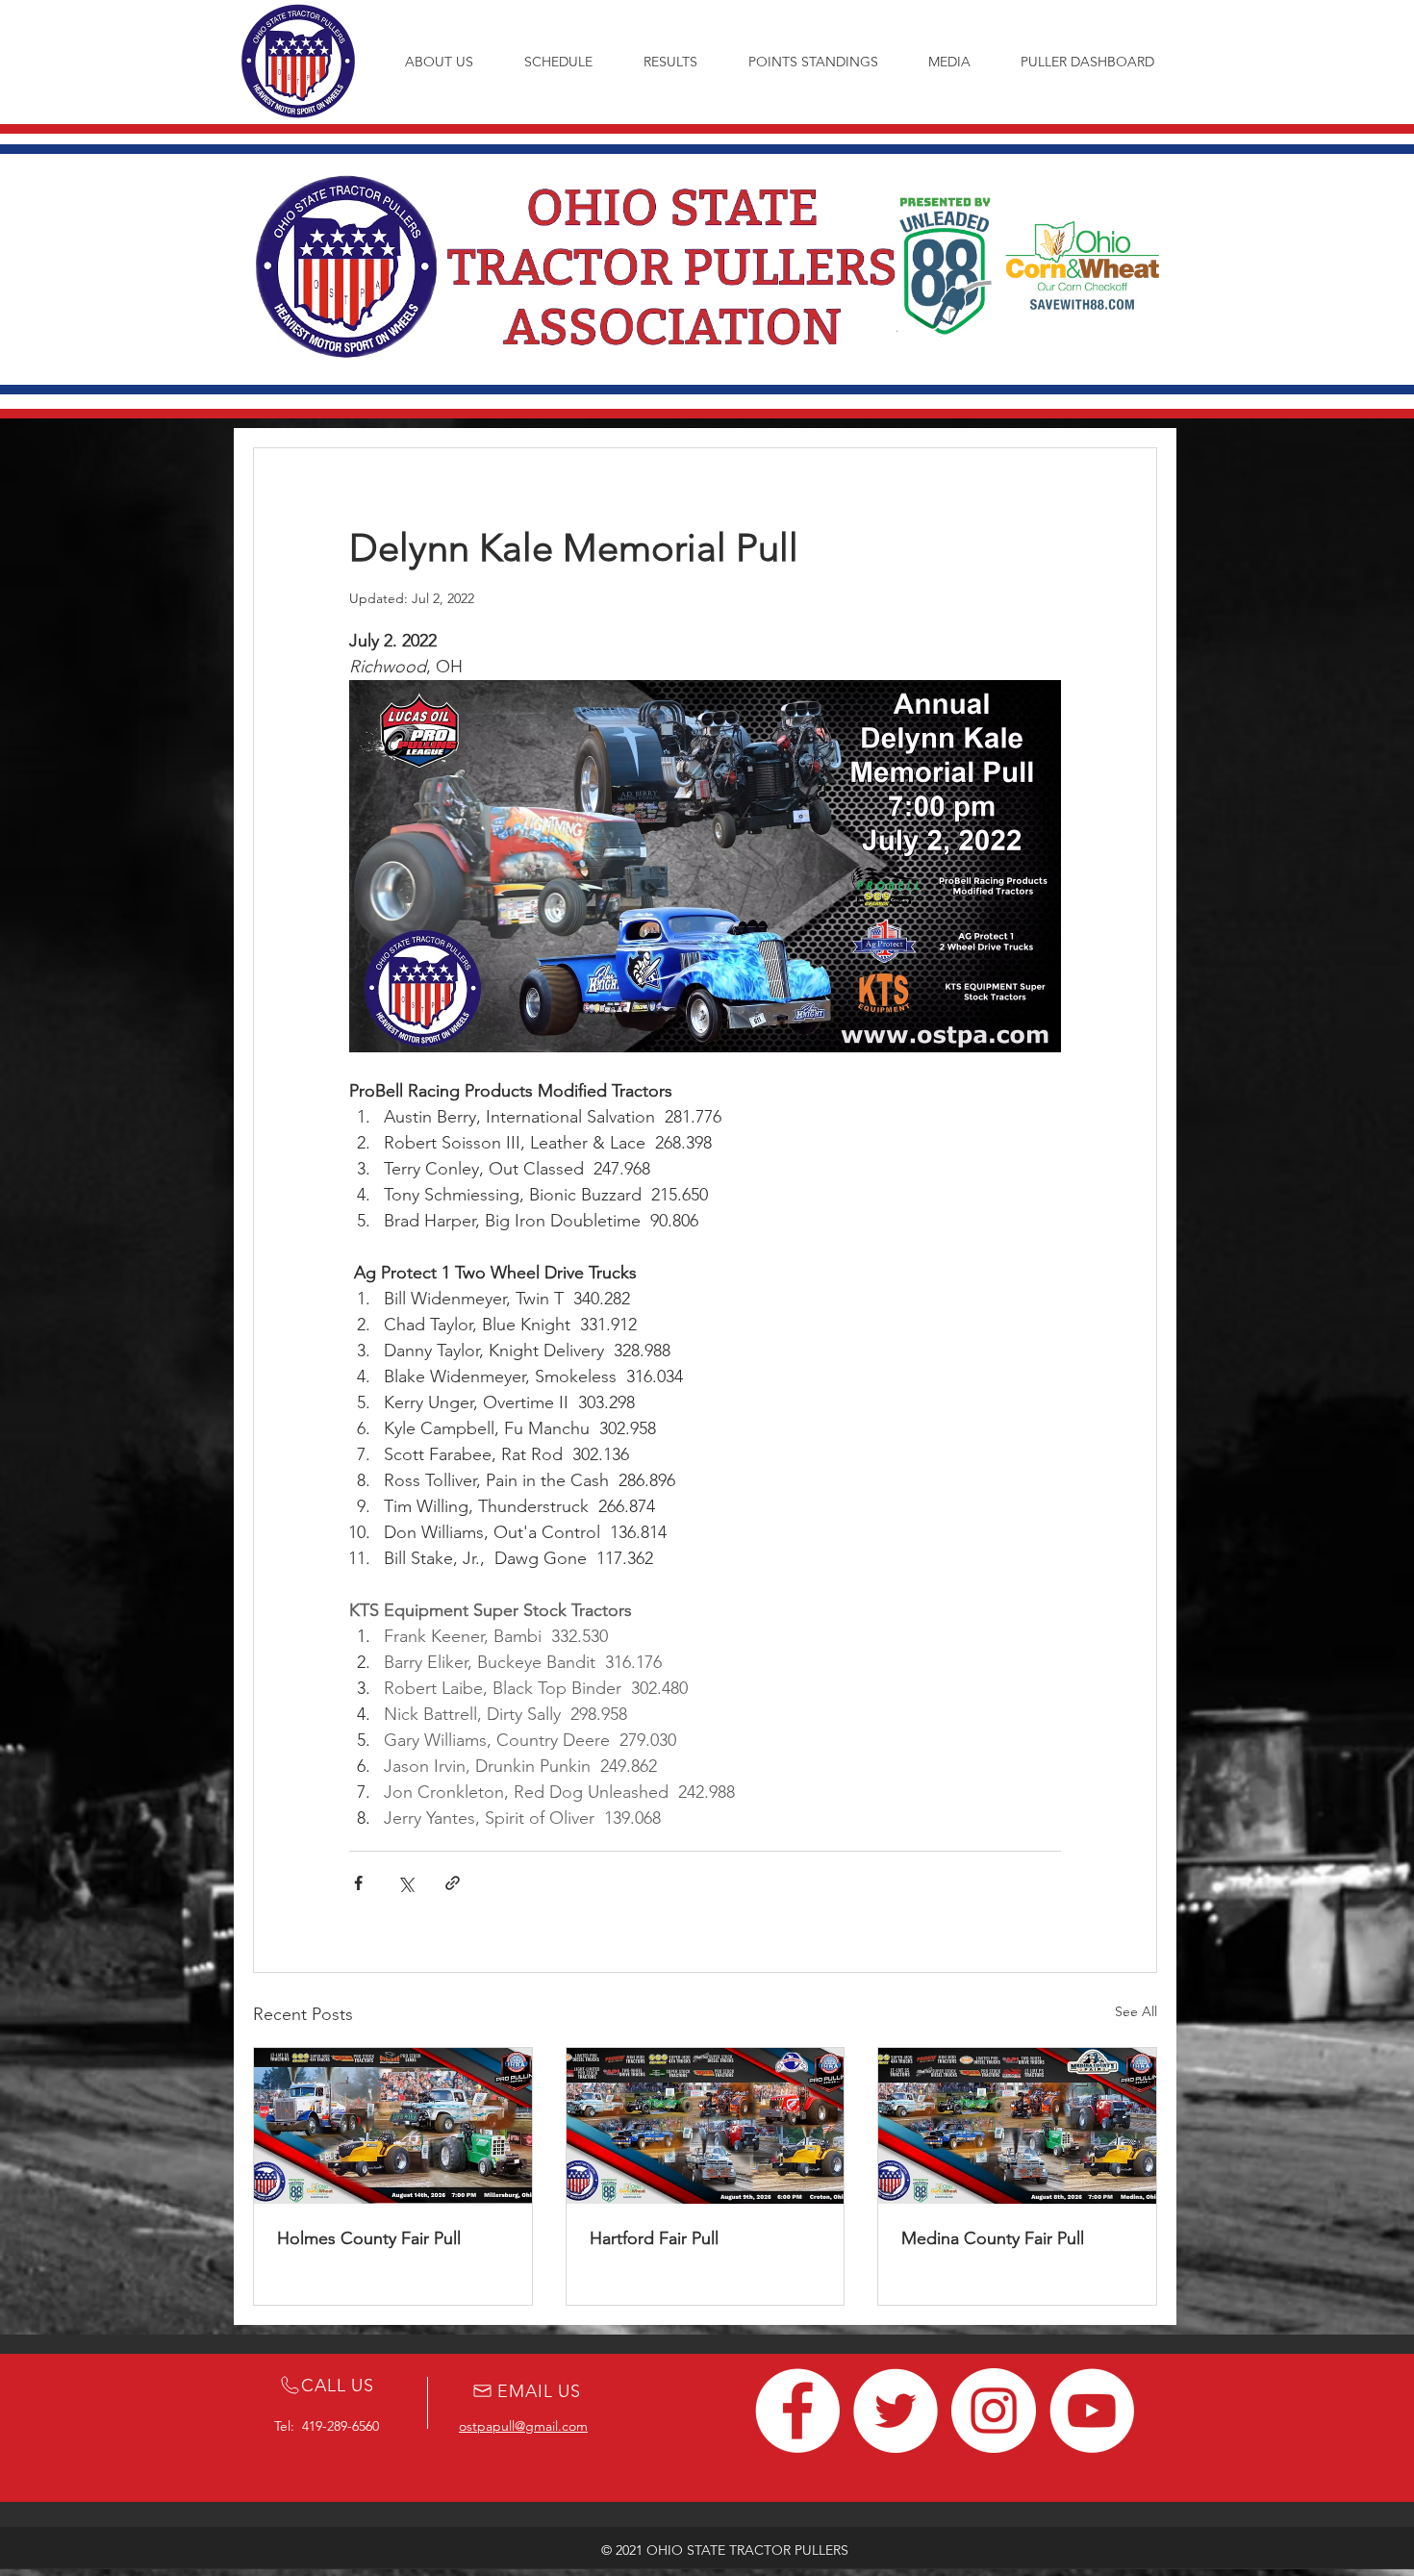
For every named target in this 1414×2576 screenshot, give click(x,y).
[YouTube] (1092, 2411)
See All (1136, 2011)
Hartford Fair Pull (654, 2238)
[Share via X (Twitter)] (405, 1883)
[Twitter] (896, 2411)
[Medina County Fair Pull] (1017, 2126)
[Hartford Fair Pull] (706, 2126)
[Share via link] (453, 1883)
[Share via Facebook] (358, 1883)
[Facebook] (797, 2411)
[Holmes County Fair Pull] (393, 2126)
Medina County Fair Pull (993, 2238)
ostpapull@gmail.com (523, 2426)
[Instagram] (994, 2411)
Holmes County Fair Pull (369, 2238)
